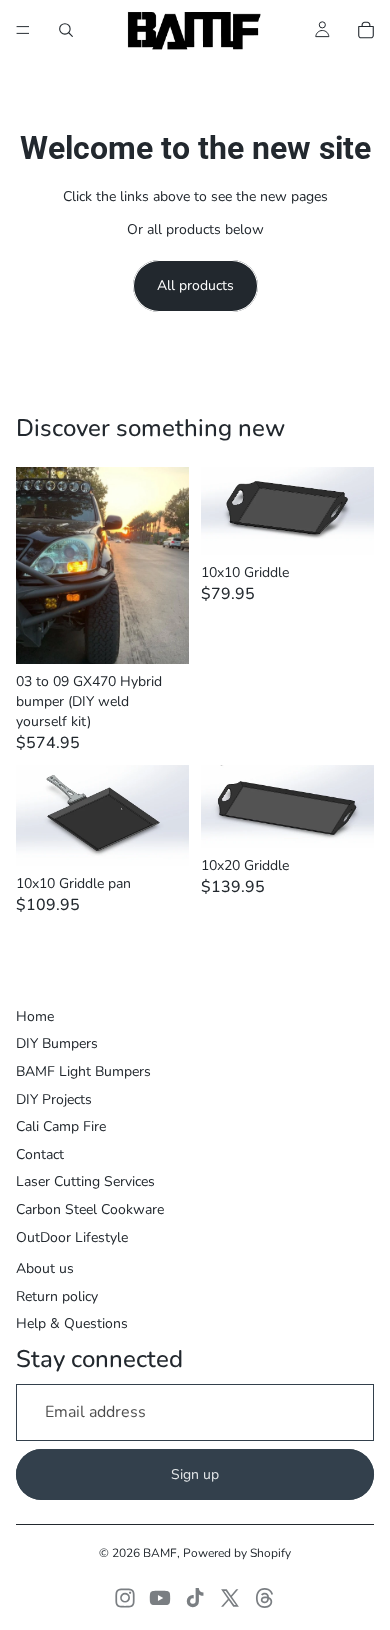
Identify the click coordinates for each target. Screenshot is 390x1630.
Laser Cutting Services (85, 1181)
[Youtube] (160, 1598)
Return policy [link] (57, 1296)
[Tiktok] (195, 1598)
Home (35, 1016)
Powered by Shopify (237, 1553)
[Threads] (265, 1598)
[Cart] (366, 30)
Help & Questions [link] (72, 1323)
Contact (40, 1154)
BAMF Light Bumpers (83, 1071)
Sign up (195, 1474)
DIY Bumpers (57, 1043)
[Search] (66, 30)
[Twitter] (230, 1598)
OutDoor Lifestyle (72, 1237)
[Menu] (23, 30)
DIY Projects (54, 1099)
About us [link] (45, 1268)
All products (195, 285)
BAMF (160, 1553)
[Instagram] (125, 1598)
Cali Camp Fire (61, 1126)
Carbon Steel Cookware (90, 1209)
